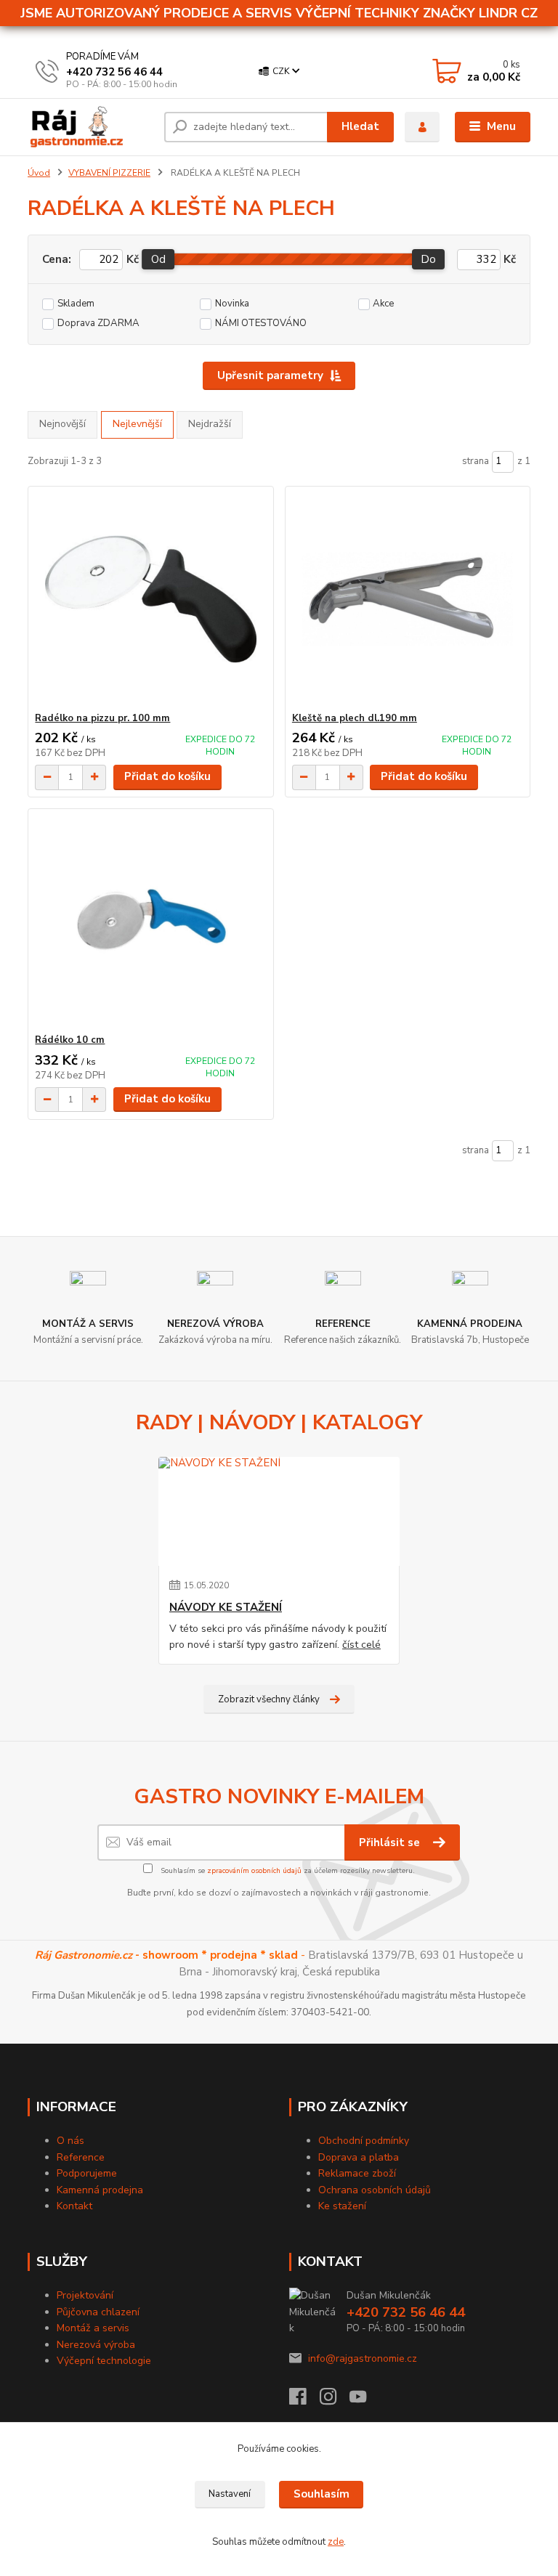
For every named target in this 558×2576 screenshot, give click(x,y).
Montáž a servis (93, 2328)
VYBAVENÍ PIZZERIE (109, 173)
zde (336, 2542)
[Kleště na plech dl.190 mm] (408, 600)
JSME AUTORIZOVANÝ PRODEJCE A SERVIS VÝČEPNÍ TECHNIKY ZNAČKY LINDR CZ (279, 13)
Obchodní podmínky (364, 2141)
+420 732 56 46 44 (114, 72)
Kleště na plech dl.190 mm (355, 718)
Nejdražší (210, 424)
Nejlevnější (137, 424)
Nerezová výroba (96, 2345)
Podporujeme (87, 2173)
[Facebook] (304, 2401)
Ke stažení (342, 2206)
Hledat (360, 126)
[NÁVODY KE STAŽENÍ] (279, 1511)
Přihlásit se (391, 1842)
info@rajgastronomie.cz (363, 2358)
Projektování (85, 2295)
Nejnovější (62, 424)
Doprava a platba (359, 2157)
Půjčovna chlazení (98, 2312)
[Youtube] (365, 2401)
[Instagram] (335, 2401)
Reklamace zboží (357, 2173)
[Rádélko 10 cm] (150, 921)
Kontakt (74, 2206)
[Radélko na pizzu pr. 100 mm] (150, 600)
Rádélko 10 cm (70, 1040)
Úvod (39, 173)
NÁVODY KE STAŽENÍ (226, 1608)
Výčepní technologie (104, 2361)
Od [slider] (158, 259)
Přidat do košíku (167, 776)
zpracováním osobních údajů (254, 1871)
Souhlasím (322, 2494)
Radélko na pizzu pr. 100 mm (102, 718)
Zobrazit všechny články (269, 1699)
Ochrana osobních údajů (375, 2190)
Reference (81, 2157)
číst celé (361, 1645)
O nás (70, 2141)
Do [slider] (429, 259)
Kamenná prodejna (100, 2190)
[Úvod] (90, 127)
